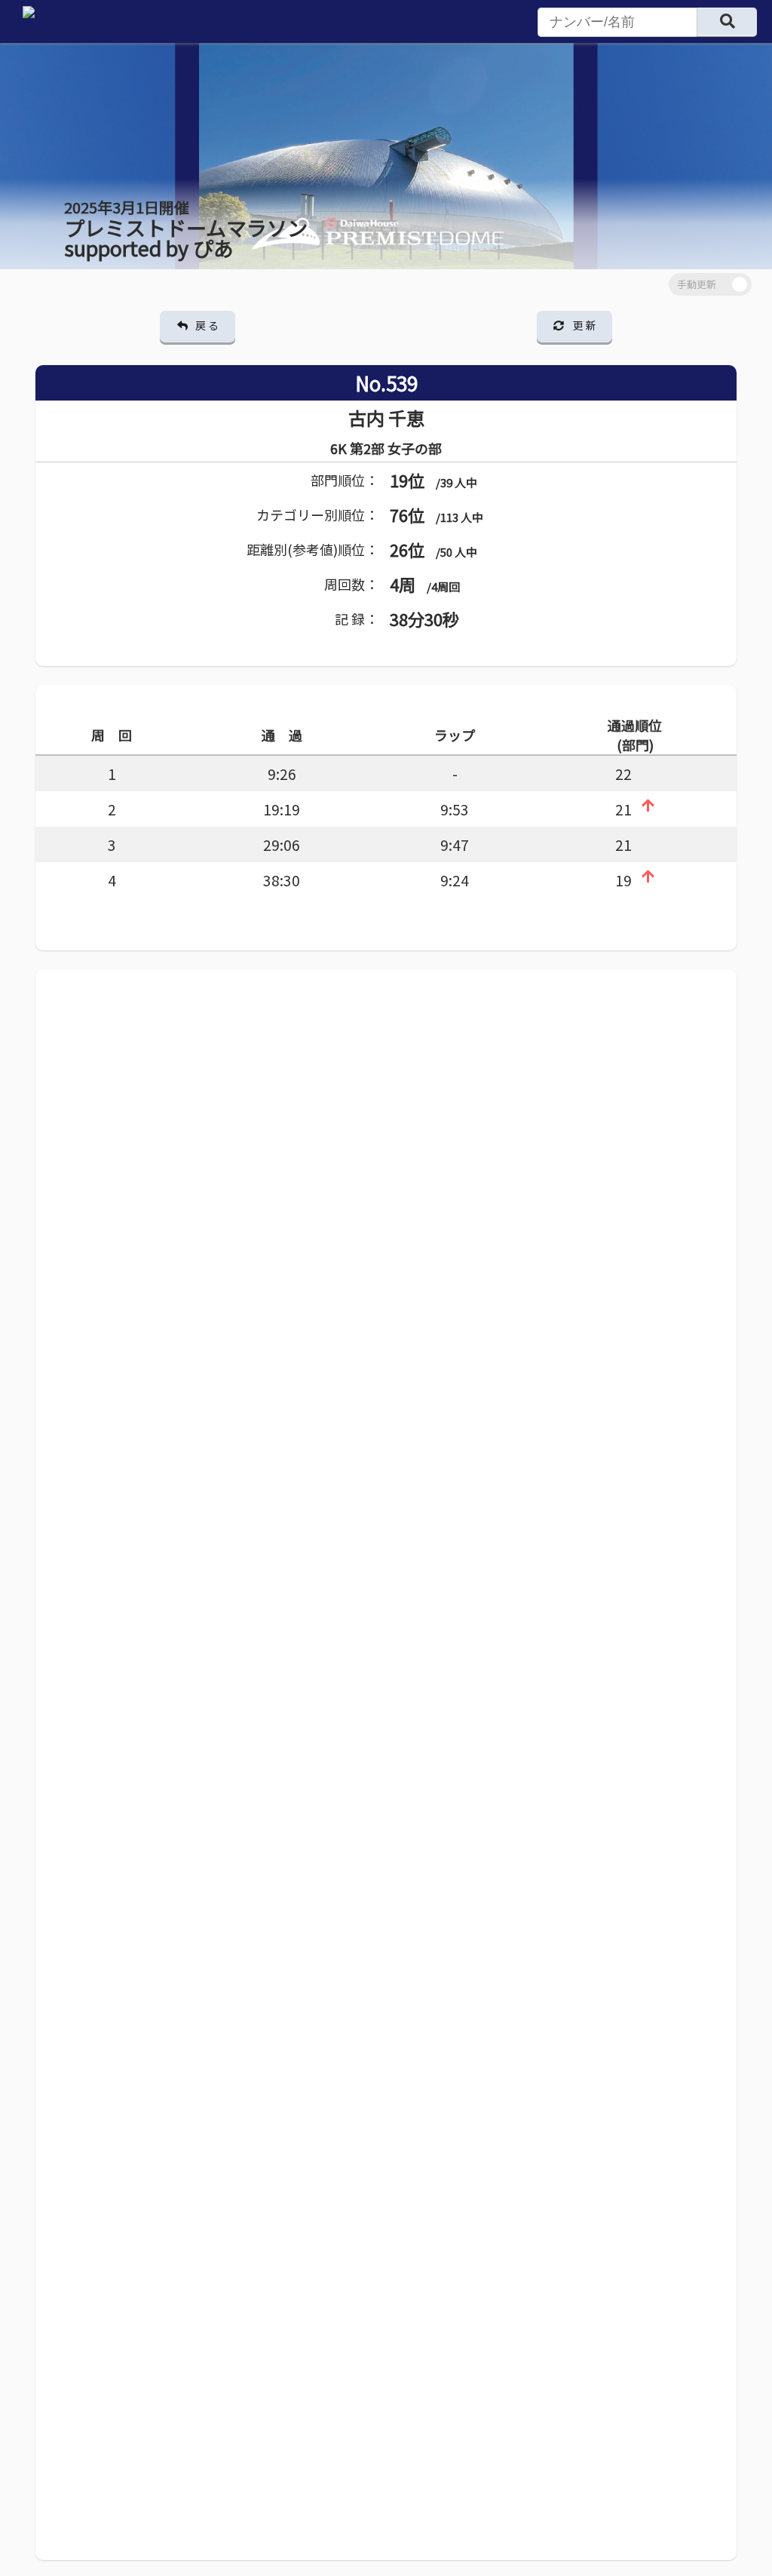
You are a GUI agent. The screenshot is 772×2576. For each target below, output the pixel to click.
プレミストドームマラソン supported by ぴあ (186, 229)
